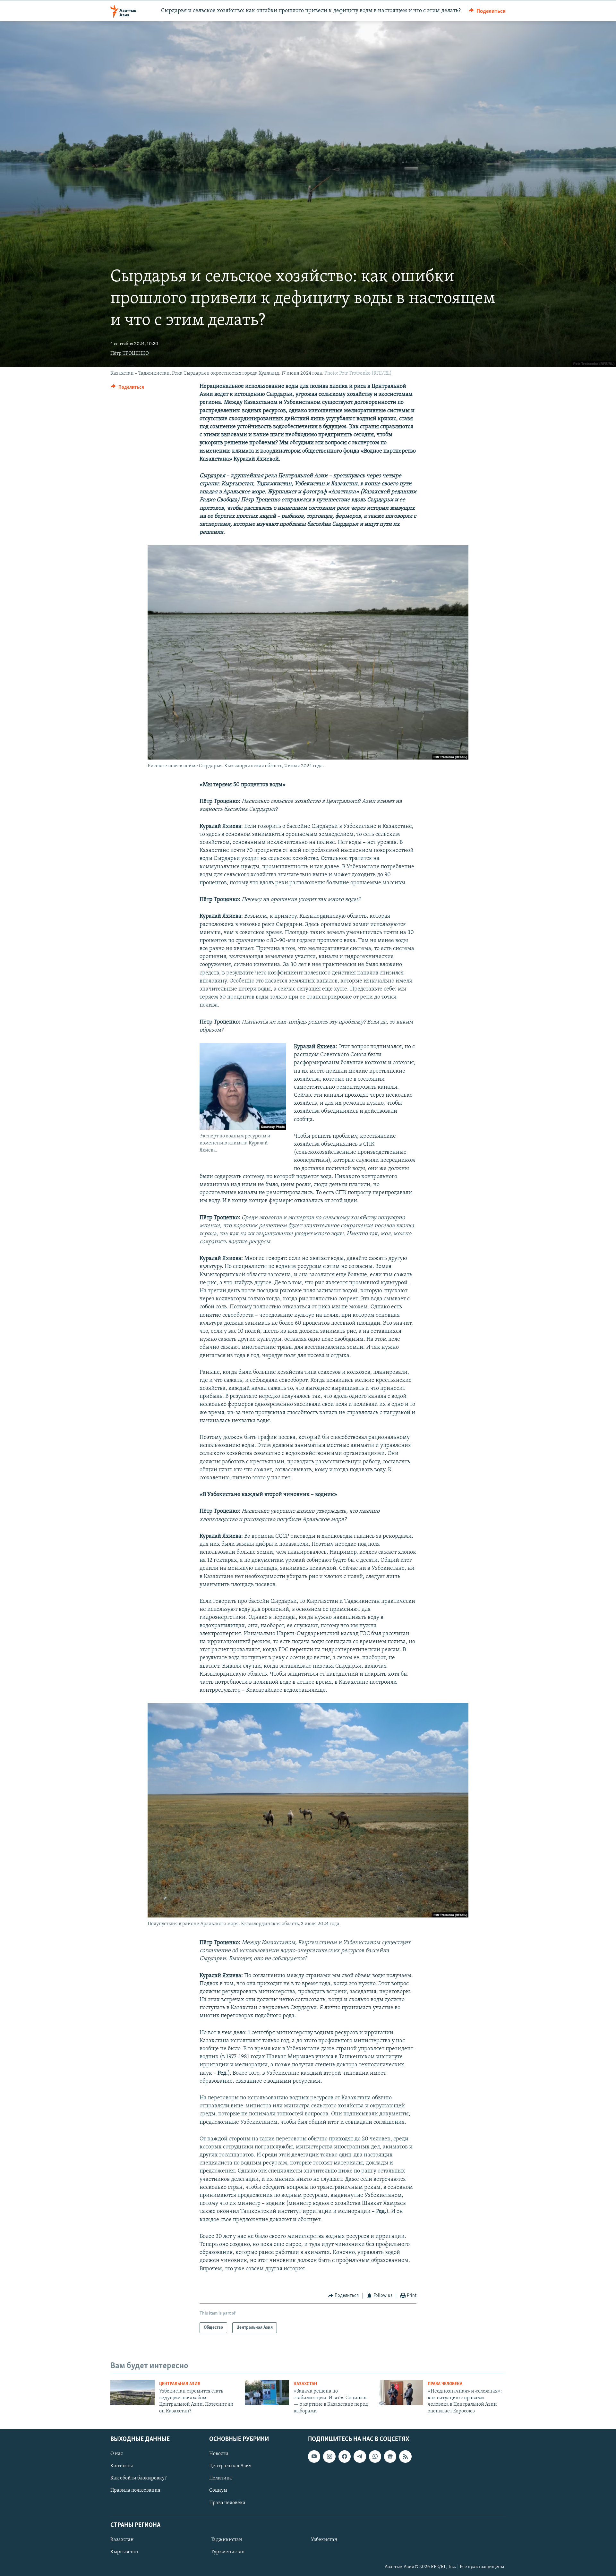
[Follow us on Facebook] (345, 2456)
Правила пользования (135, 2490)
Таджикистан (227, 2540)
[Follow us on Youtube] (314, 2456)
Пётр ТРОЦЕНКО (130, 353)
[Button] (487, 11)
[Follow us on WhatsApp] (375, 2456)
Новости (219, 2454)
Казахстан (305, 2384)
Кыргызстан (124, 2552)
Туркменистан (228, 2552)
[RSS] (405, 2456)
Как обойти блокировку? (138, 2478)
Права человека (445, 2384)
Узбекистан (324, 2540)
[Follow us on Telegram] (360, 2456)
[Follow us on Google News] (390, 2456)
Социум (218, 2490)
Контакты (122, 2466)
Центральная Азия (180, 2384)
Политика (221, 2478)
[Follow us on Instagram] (329, 2456)
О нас (117, 2454)
